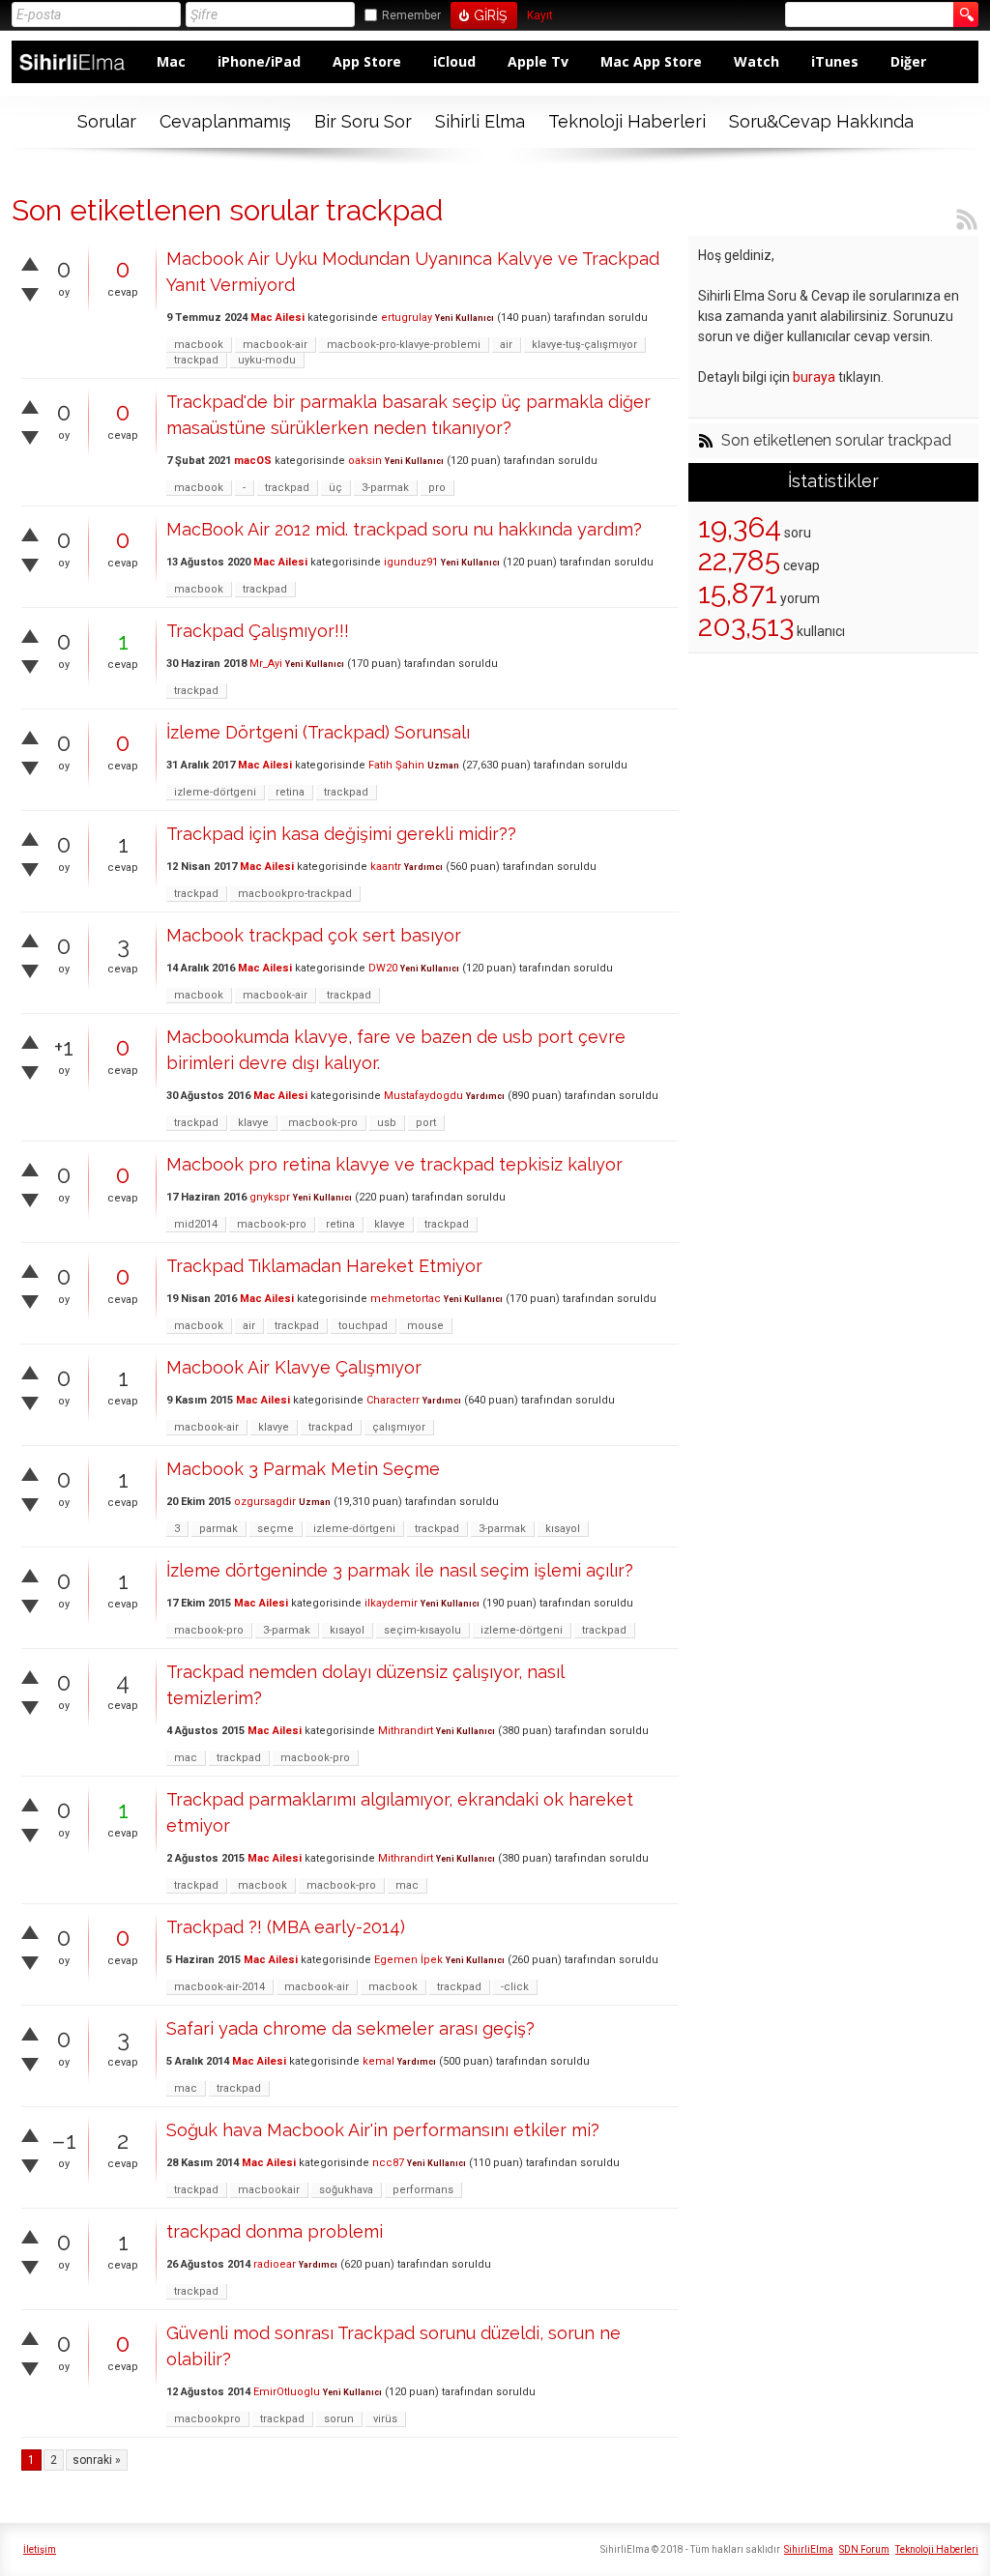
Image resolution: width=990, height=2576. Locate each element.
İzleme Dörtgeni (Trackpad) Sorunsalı (318, 732)
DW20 (383, 968)
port (426, 1123)
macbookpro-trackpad (295, 894)
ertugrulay (407, 318)
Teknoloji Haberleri (627, 121)
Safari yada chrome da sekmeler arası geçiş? (350, 2028)
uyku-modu (267, 360)
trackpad (196, 360)
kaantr (386, 867)
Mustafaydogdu (423, 1096)
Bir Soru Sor (363, 121)
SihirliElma (809, 2549)
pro (437, 488)
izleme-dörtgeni (215, 792)
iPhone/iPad (259, 61)
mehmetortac (406, 1299)
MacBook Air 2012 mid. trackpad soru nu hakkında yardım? (404, 529)
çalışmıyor (399, 1427)
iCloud (454, 61)
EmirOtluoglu (287, 2392)
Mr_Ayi (266, 664)
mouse (425, 1326)
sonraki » (97, 2460)
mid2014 (196, 1224)
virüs (385, 2419)
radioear (275, 2264)
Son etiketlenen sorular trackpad (836, 441)
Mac (171, 61)
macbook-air (275, 345)
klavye (253, 1123)
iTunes (835, 61)
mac (186, 1758)
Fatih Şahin (396, 765)
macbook (199, 345)
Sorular (107, 121)
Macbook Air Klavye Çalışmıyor (294, 1367)
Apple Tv (538, 61)
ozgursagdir (265, 1502)
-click (515, 1987)
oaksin (365, 461)
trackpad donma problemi (275, 2231)
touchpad (363, 1326)
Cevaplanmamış (225, 121)
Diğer (908, 61)
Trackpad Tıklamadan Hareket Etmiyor (324, 1266)
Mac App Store (651, 61)
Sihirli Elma (480, 121)
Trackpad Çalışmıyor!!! (258, 631)
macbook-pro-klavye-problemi (404, 345)
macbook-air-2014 (219, 1987)
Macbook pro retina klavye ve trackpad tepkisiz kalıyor (394, 1164)
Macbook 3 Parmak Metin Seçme (303, 1469)
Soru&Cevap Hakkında (821, 121)
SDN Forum (864, 2549)
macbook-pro (323, 1123)
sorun (339, 2419)
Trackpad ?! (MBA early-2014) (286, 1927)
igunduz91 (411, 562)
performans (423, 2190)
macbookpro (207, 2419)
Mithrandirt (406, 1731)
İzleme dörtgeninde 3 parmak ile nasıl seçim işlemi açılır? (400, 1570)
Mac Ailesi (277, 318)
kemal (379, 2061)
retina (290, 792)
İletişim (40, 2549)
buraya (814, 377)
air (506, 345)
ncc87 (388, 2163)
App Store (367, 61)
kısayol (563, 1529)
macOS (253, 461)
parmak (218, 1529)
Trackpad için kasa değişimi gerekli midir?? (341, 834)
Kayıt (540, 16)
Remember (411, 15)
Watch (757, 61)
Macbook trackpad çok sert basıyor (314, 935)
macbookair (269, 2190)
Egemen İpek (408, 1960)
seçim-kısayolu (422, 1630)
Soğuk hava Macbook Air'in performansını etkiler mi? (383, 2130)
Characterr (393, 1400)
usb (387, 1123)
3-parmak (385, 488)
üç (335, 488)
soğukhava (346, 2190)
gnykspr (270, 1197)
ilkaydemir (391, 1603)
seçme (276, 1529)
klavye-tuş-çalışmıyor (584, 345)
